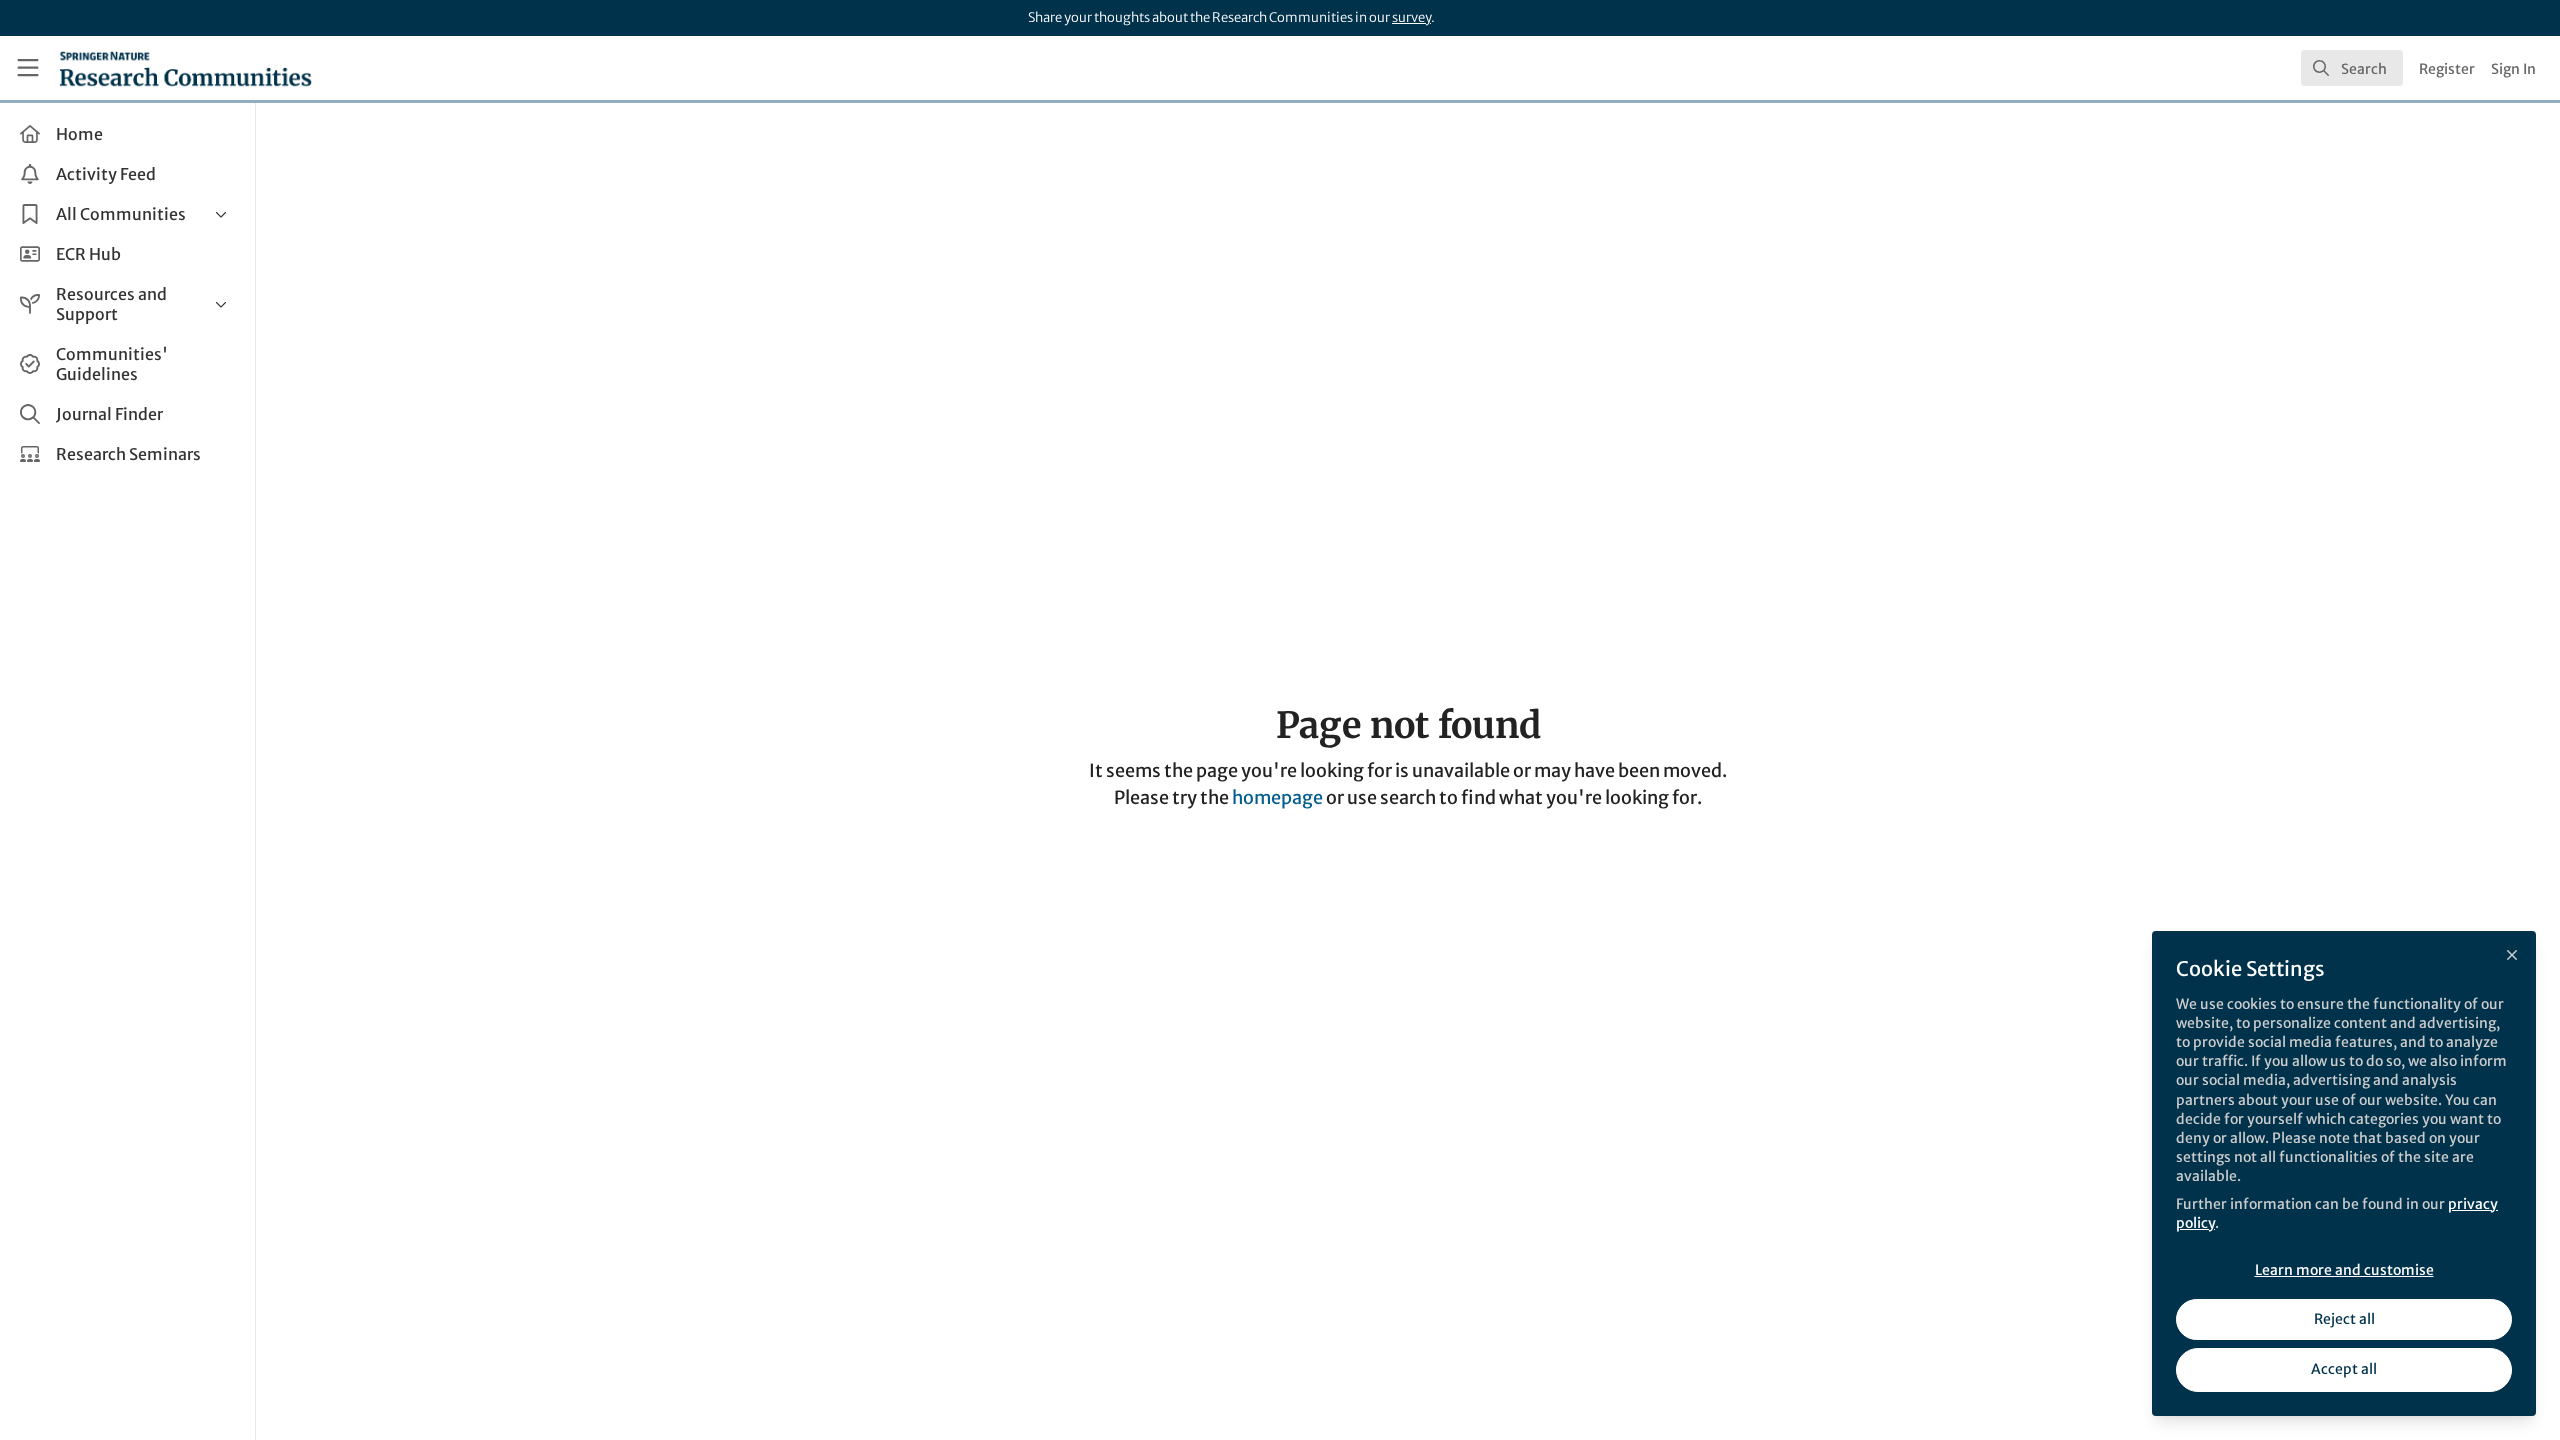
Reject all (2344, 1319)
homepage (1277, 797)
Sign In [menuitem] (2513, 69)
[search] (2352, 68)
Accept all (2344, 1369)
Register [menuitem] (2447, 69)
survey (1411, 17)
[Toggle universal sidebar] (28, 68)
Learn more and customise (2344, 1270)
